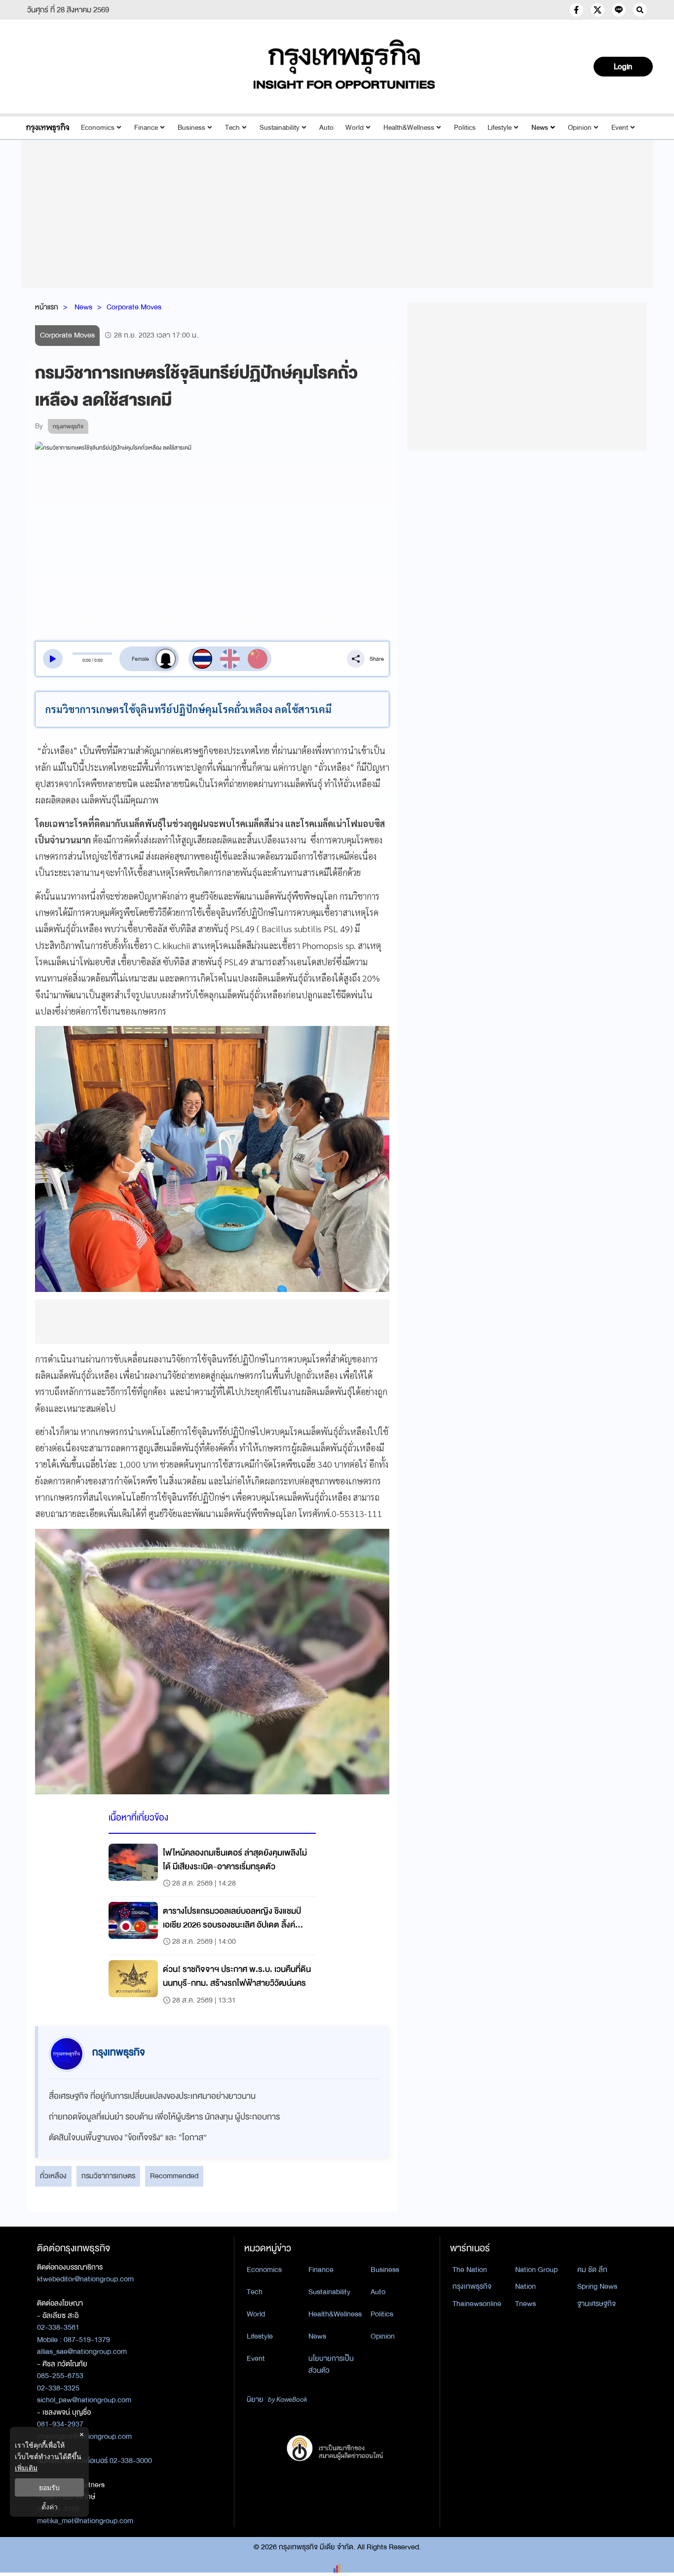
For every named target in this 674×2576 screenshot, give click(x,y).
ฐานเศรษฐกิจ (597, 2304)
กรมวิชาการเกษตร (108, 2176)
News (540, 128)
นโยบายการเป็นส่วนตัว (331, 2365)
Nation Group (536, 2270)
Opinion (580, 128)
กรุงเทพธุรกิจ (472, 2286)
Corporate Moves (134, 307)
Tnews (525, 2304)
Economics (98, 128)
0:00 (87, 660)
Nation (525, 2286)
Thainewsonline (477, 2304)
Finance (146, 128)
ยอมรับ (49, 2487)
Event (620, 128)
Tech (232, 128)
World (355, 128)
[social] (576, 10)
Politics (465, 128)
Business (191, 128)
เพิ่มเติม (26, 2468)
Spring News (597, 2286)
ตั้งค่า (50, 2507)
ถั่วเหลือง (53, 2176)
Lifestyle (500, 128)
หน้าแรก (47, 307)
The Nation (470, 2270)
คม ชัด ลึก (592, 2270)
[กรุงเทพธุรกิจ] (48, 128)
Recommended (174, 2176)
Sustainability (280, 128)
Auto (326, 128)
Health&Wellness (409, 128)
